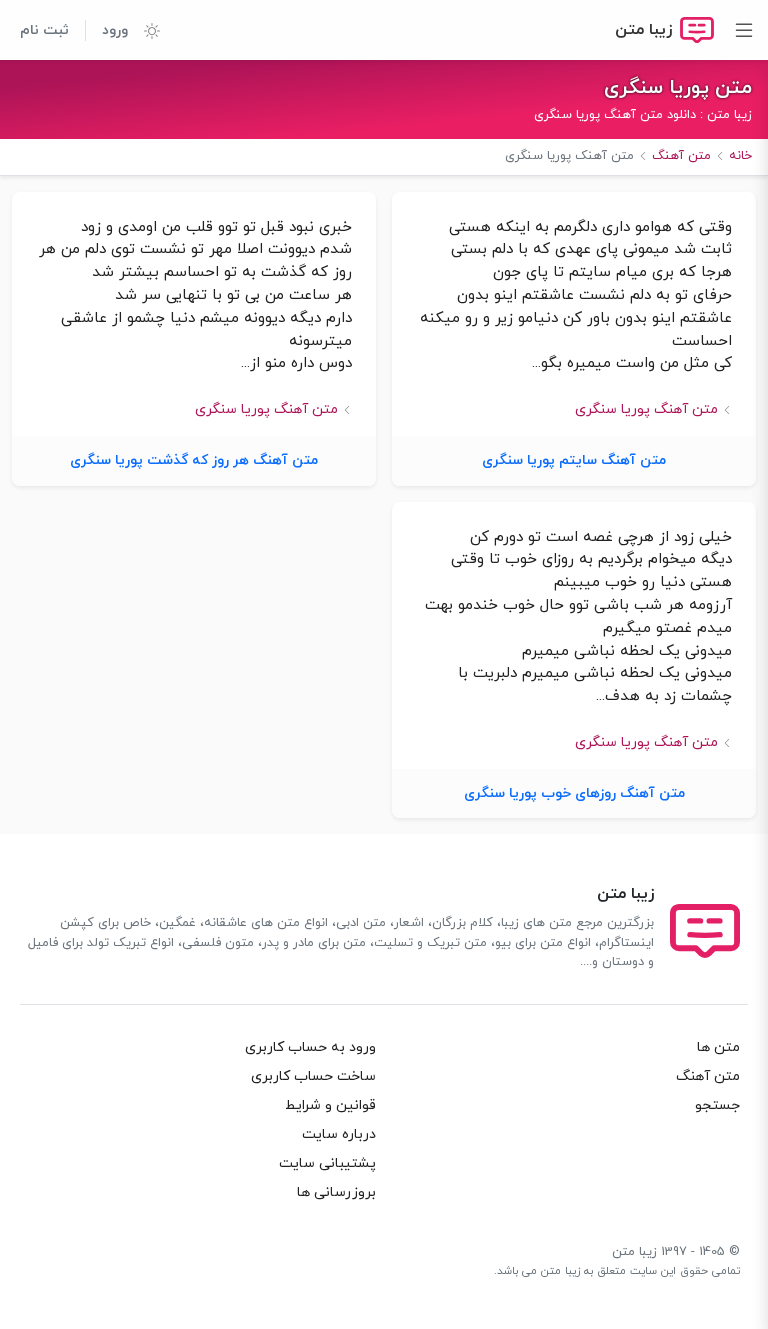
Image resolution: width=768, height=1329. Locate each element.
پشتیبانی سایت (327, 1163)
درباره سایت (339, 1134)
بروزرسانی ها (336, 1192)
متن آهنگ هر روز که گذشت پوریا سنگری (194, 460)
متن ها (718, 1047)
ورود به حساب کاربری (310, 1047)
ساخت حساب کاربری (313, 1076)
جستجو (717, 1105)
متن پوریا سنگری (678, 88)
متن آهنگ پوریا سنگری (646, 409)
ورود (115, 30)
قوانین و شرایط (330, 1105)
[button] (144, 30)
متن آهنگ (708, 1076)
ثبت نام (44, 30)
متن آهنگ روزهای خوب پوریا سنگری (574, 793)
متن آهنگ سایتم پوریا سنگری (574, 460)
